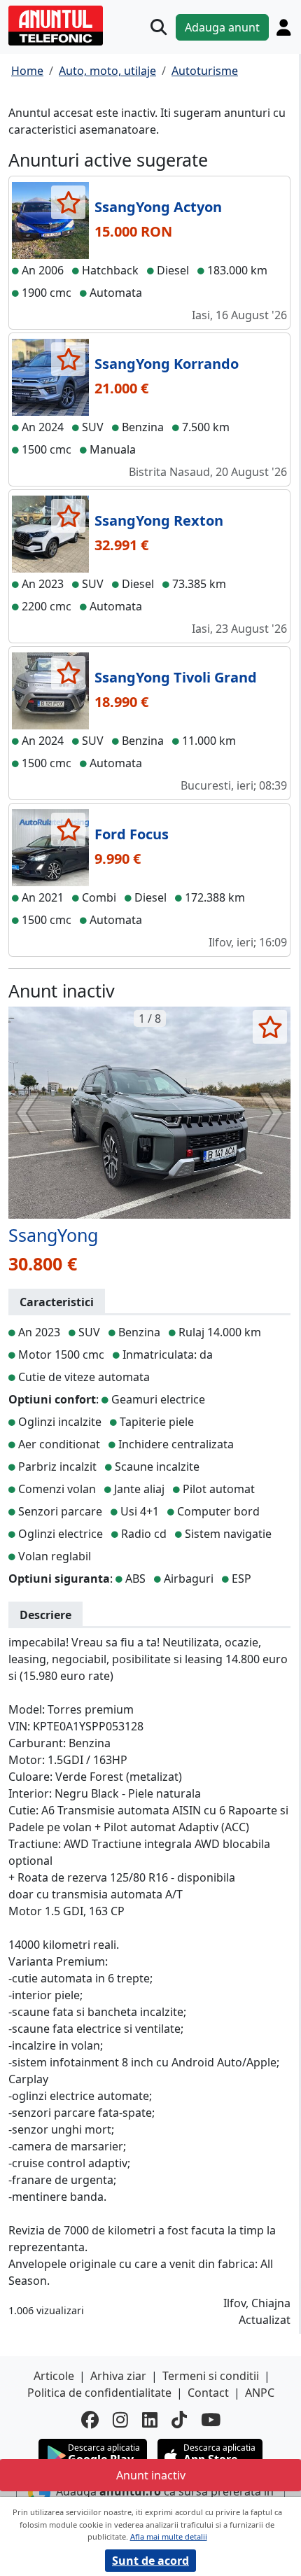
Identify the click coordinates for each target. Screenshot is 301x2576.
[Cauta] (159, 27)
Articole (54, 2376)
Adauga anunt (222, 27)
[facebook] (90, 2420)
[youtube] (211, 2420)
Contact (208, 2393)
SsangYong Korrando (167, 364)
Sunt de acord (150, 2561)
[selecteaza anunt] (68, 202)
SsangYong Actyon (158, 207)
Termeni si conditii (211, 2376)
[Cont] (283, 27)
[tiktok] (179, 2420)
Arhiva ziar (118, 2376)
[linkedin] (150, 2420)
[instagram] (120, 2420)
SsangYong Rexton (159, 520)
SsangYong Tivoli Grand (176, 677)
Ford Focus (132, 834)
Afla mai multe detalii (169, 2536)
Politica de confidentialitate (99, 2393)
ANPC (260, 2393)
